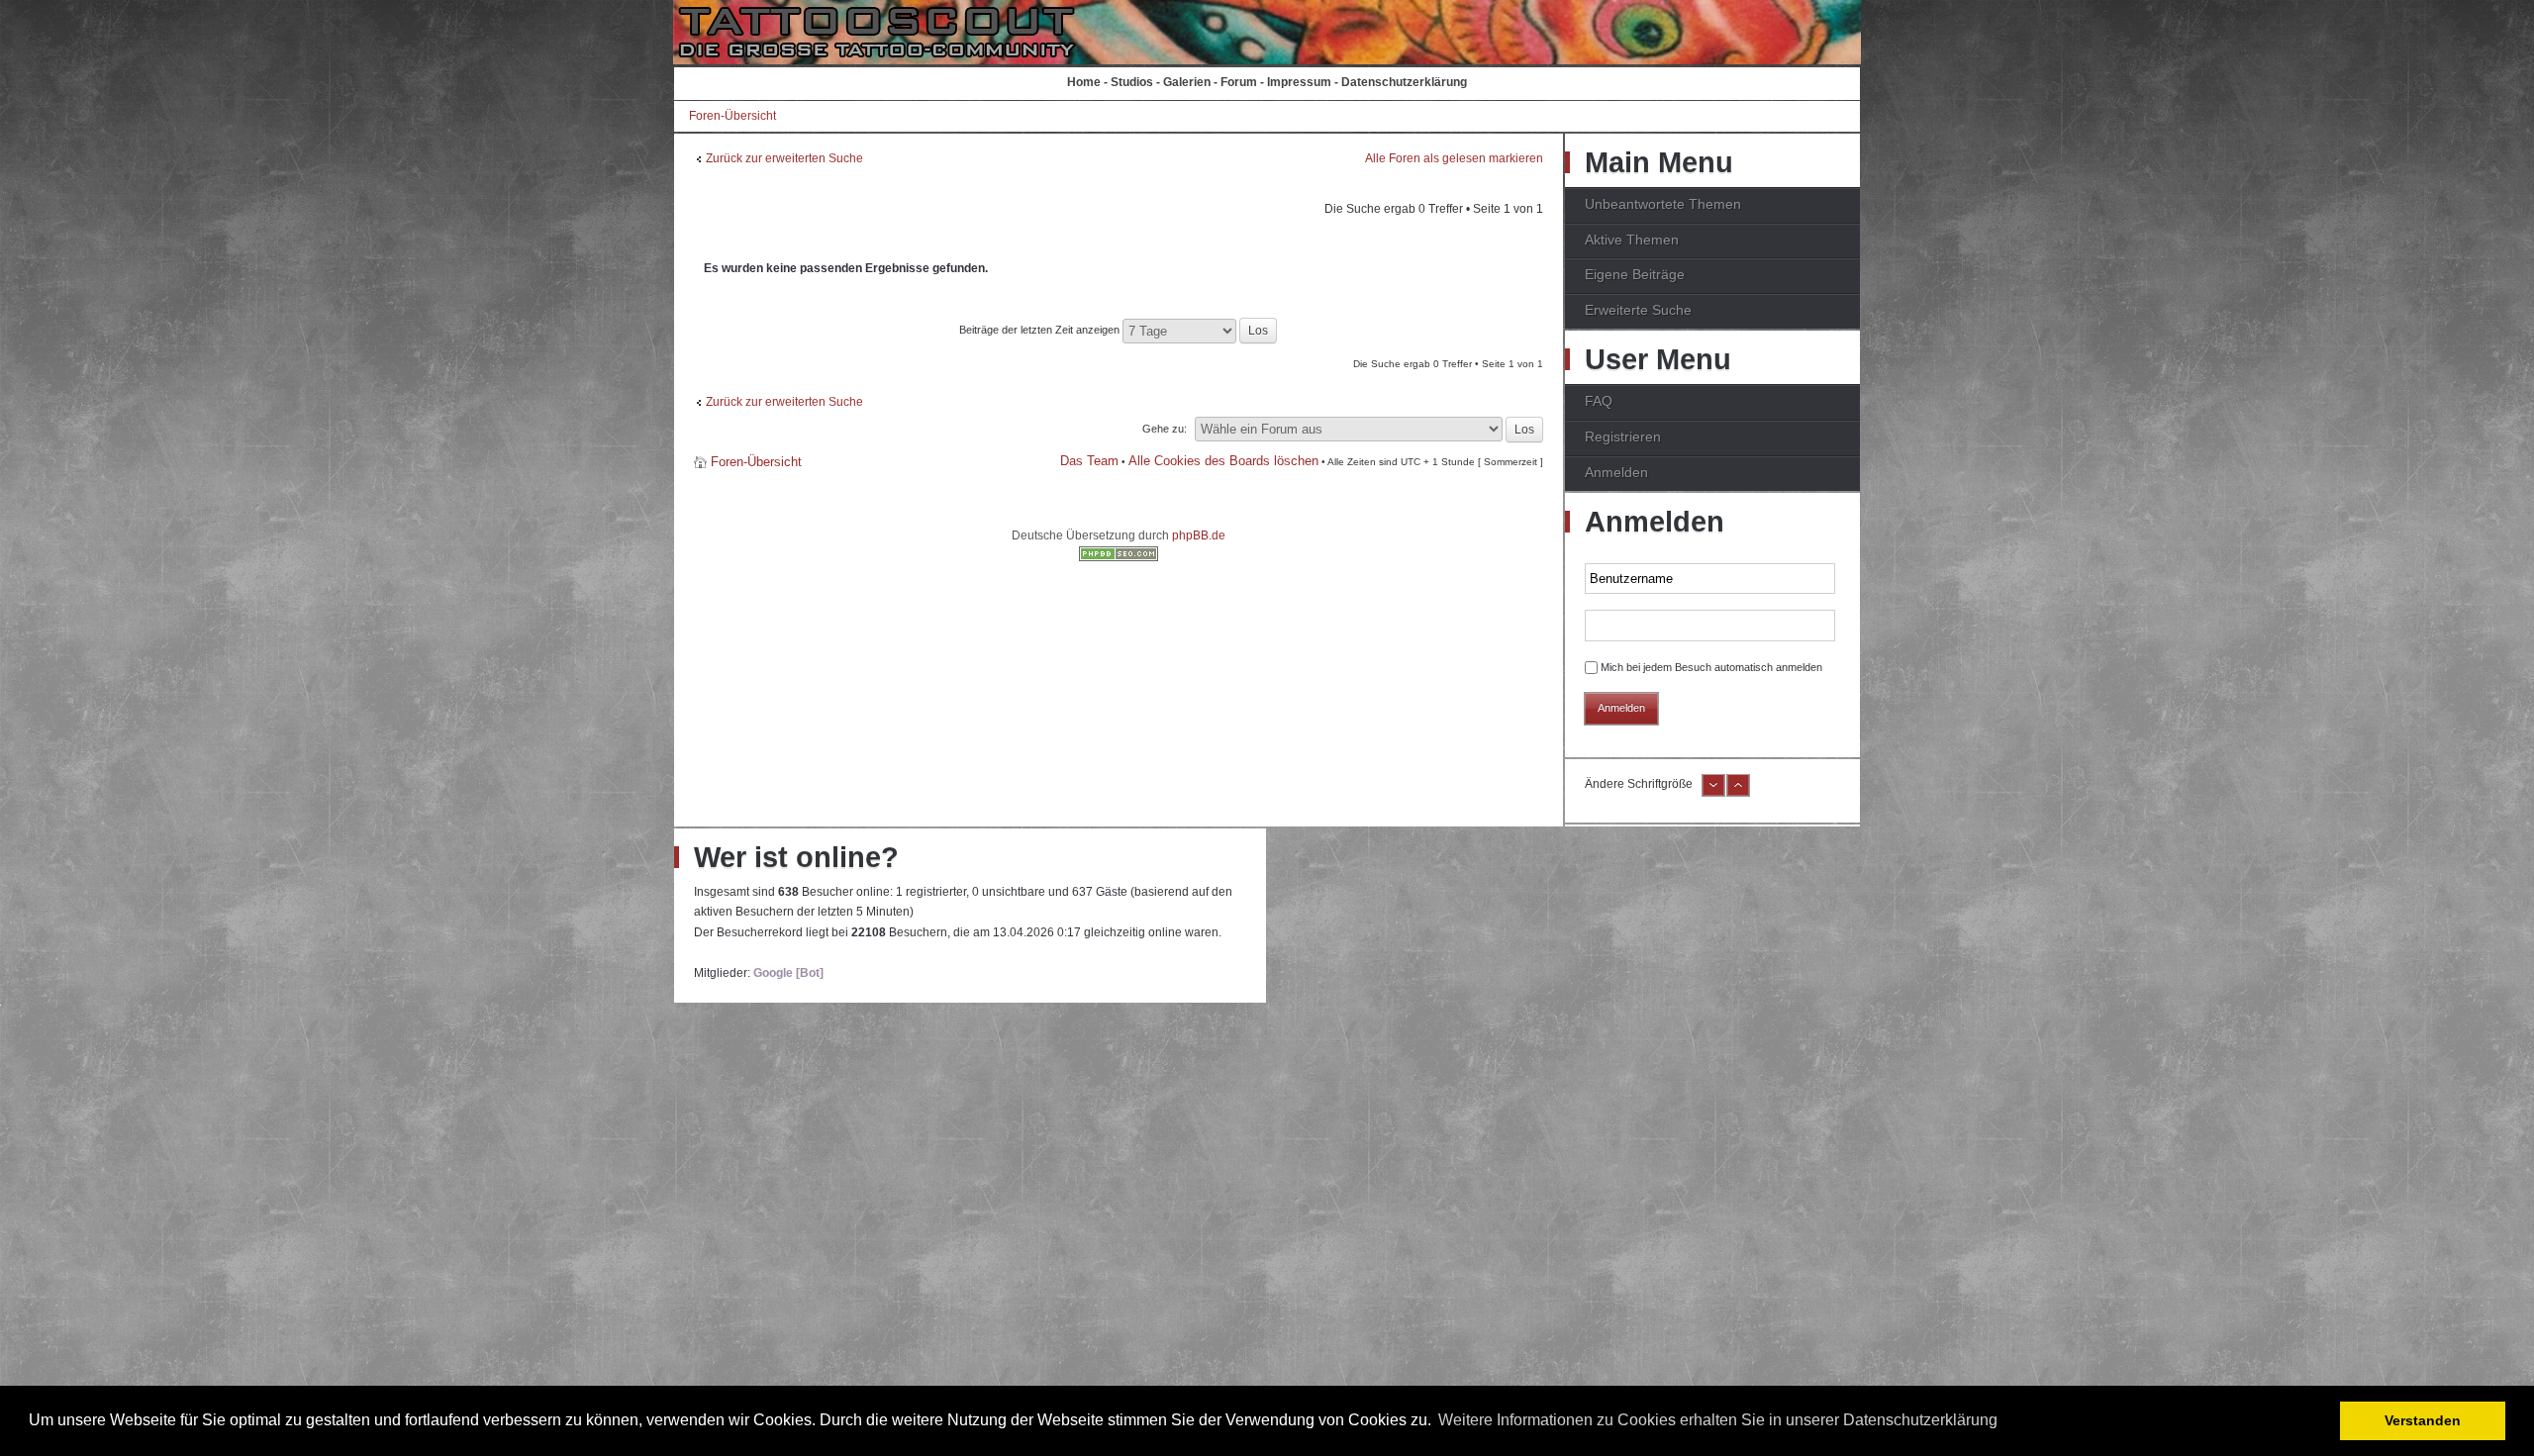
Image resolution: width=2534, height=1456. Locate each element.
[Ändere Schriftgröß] (1738, 793)
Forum (1239, 82)
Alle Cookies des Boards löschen (1223, 461)
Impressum (1299, 82)
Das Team (1089, 461)
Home (1084, 82)
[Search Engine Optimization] (1119, 557)
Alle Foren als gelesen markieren (1454, 158)
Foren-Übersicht (732, 116)
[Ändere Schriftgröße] (1713, 793)
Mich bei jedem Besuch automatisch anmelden (1711, 667)
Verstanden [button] (2423, 1420)
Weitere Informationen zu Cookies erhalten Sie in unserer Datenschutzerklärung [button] (1718, 1420)
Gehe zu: (1165, 429)
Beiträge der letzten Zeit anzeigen (1041, 330)
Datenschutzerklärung (1404, 82)
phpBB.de (1199, 535)
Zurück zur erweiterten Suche (784, 158)
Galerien (1187, 82)
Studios (1132, 82)
